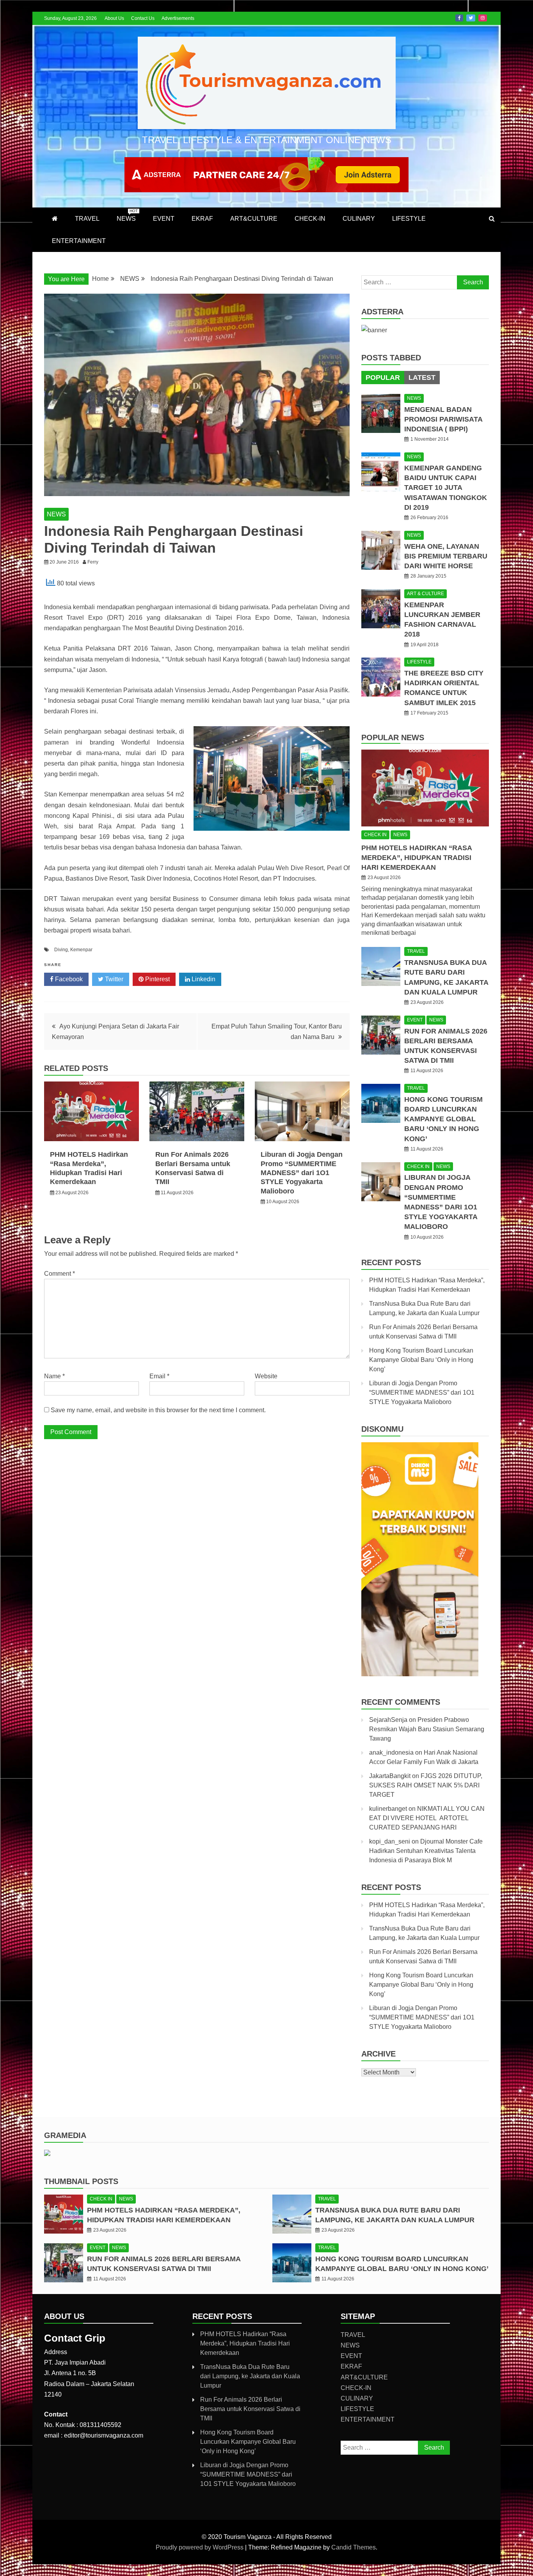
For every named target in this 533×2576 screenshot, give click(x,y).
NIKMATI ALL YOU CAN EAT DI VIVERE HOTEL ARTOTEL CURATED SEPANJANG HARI (427, 1818)
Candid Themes (354, 2547)
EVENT (164, 219)
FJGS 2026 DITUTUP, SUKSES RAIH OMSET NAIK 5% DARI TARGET (426, 1785)
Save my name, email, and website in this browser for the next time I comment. (158, 1410)
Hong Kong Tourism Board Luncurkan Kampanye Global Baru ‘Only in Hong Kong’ (443, 1119)
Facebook (459, 18)
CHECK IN (375, 835)
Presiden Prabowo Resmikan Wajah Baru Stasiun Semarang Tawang (427, 1729)
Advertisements (178, 18)
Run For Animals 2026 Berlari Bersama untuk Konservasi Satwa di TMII (250, 2409)
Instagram (483, 18)
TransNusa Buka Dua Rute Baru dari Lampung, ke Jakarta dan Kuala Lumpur (250, 2376)
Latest (422, 378)
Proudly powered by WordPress (200, 2547)
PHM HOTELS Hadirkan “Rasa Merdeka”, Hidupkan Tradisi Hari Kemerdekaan (417, 858)
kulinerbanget (388, 1809)
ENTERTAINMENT (79, 241)
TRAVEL (87, 219)
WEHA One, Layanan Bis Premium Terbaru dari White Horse (446, 556)
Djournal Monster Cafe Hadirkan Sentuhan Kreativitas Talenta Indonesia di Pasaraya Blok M (426, 1851)
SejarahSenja (388, 1720)
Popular (383, 378)
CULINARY (359, 219)
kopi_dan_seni (390, 1841)
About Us (114, 18)
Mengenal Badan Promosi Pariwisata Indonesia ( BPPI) (443, 419)
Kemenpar (81, 950)
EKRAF (202, 219)
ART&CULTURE (254, 219)
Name (54, 1376)
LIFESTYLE (409, 219)
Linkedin (203, 979)
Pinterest (157, 979)
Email (159, 1376)
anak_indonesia (391, 1752)
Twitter (471, 18)
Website (266, 1376)
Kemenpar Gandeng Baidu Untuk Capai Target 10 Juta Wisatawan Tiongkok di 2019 (446, 488)
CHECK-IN (310, 219)
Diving (61, 950)
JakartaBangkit (390, 1776)
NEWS (127, 215)
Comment (60, 1274)
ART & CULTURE (426, 594)
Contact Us (143, 18)
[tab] (383, 378)
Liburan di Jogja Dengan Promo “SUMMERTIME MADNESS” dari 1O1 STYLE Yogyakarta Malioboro (302, 1173)
